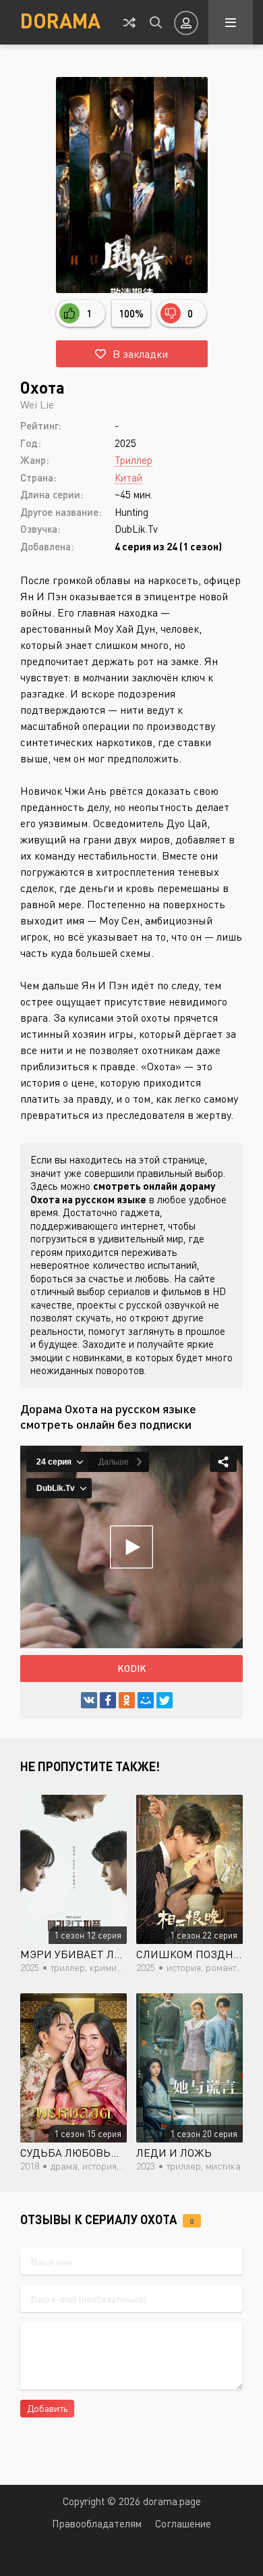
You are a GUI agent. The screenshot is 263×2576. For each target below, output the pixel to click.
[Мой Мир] (146, 1700)
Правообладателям (97, 2523)
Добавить (47, 2408)
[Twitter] (165, 1700)
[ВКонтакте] (89, 1700)
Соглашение (183, 2523)
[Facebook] (108, 1700)
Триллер (134, 460)
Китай (128, 477)
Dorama (60, 20)
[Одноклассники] (127, 1700)
